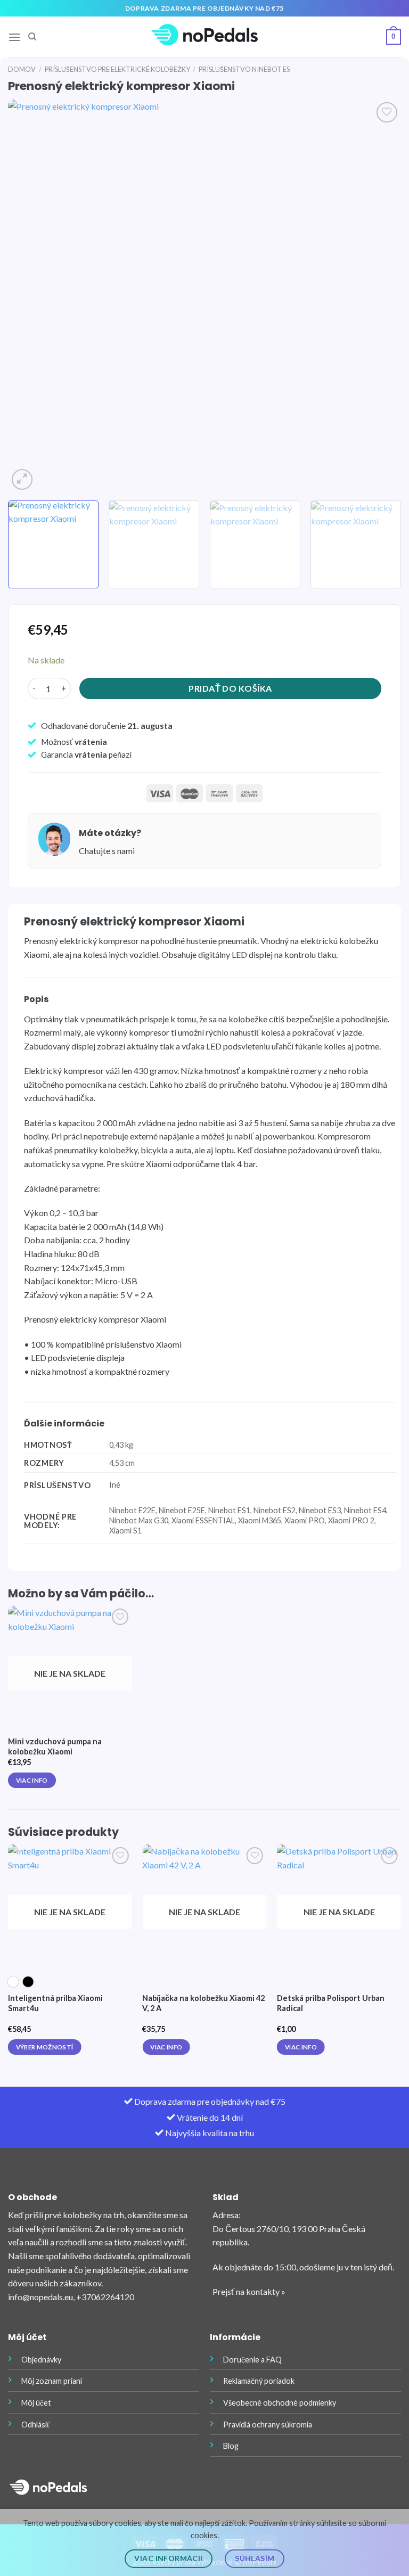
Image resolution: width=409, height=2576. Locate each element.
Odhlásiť (35, 2425)
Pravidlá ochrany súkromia (268, 2425)
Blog (231, 2446)
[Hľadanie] (32, 37)
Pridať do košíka (230, 688)
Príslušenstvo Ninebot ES (244, 69)
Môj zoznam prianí (52, 2381)
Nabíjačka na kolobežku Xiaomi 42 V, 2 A (203, 2003)
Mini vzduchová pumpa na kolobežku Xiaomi (55, 1746)
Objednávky (41, 2360)
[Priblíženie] (22, 479)
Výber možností (45, 2047)
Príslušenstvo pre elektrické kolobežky (117, 69)
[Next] (380, 296)
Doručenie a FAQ (252, 2360)
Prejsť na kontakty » (249, 2291)
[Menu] (14, 37)
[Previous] (29, 296)
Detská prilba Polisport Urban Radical (331, 2003)
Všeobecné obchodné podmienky (280, 2403)
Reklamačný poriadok (259, 2381)
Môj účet (36, 2403)
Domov (22, 69)
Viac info (32, 1780)
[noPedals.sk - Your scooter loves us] (204, 37)
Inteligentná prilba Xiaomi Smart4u (55, 2003)
